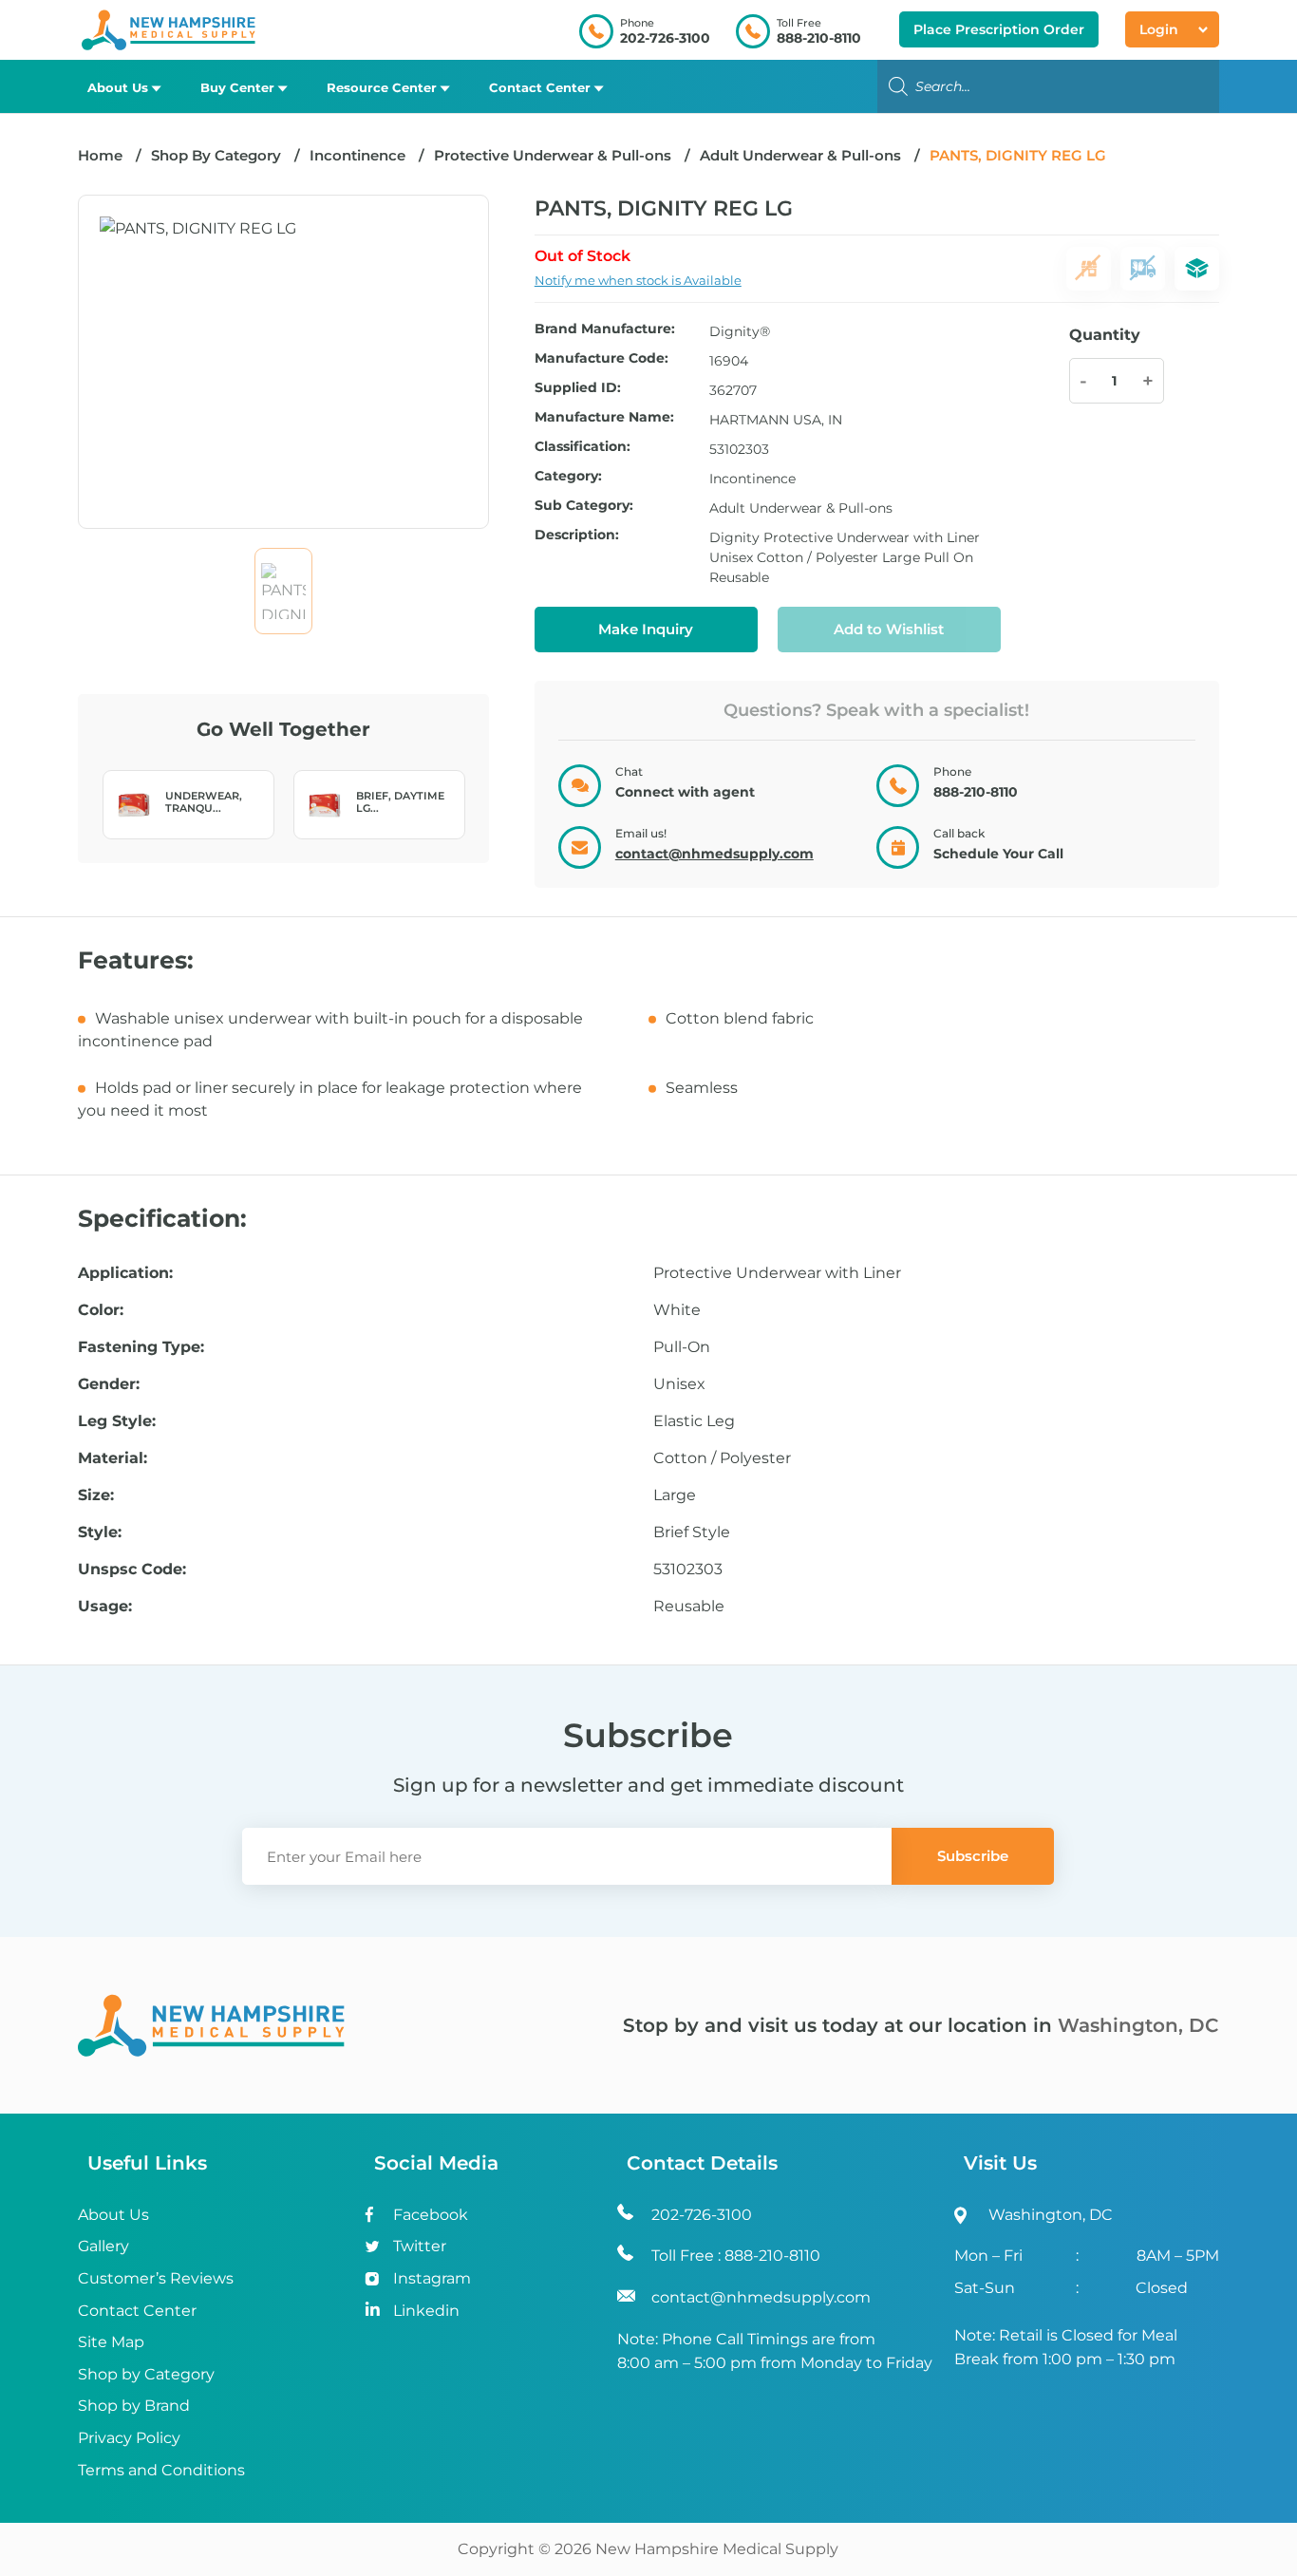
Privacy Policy (129, 2438)
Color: (101, 1310)
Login (1159, 29)
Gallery (103, 2246)
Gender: (109, 1384)
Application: (125, 1273)
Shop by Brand (134, 2406)
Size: (96, 1495)
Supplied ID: (578, 388)
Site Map (111, 2342)
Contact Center (540, 87)
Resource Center (382, 87)
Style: (100, 1532)
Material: (113, 1458)
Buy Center (237, 87)
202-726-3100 (665, 38)
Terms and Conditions (161, 2470)
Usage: (105, 1607)
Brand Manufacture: (605, 329)
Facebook (431, 2215)
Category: (568, 477)
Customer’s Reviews (156, 2278)
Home (100, 155)
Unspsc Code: (132, 1570)
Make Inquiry (646, 629)
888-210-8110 (819, 38)
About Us (118, 87)
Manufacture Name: (604, 418)
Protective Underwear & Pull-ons (553, 155)
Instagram (432, 2278)
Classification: (583, 447)
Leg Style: (117, 1421)
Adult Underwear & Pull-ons (800, 155)
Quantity (1105, 335)
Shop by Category (146, 2374)
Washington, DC (1138, 2025)
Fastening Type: (141, 1347)
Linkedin (426, 2311)
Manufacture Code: (602, 359)
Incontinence (357, 155)
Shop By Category (218, 155)
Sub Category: (584, 506)
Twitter (420, 2246)
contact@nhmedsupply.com (714, 854)
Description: (577, 536)
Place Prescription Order (999, 29)
